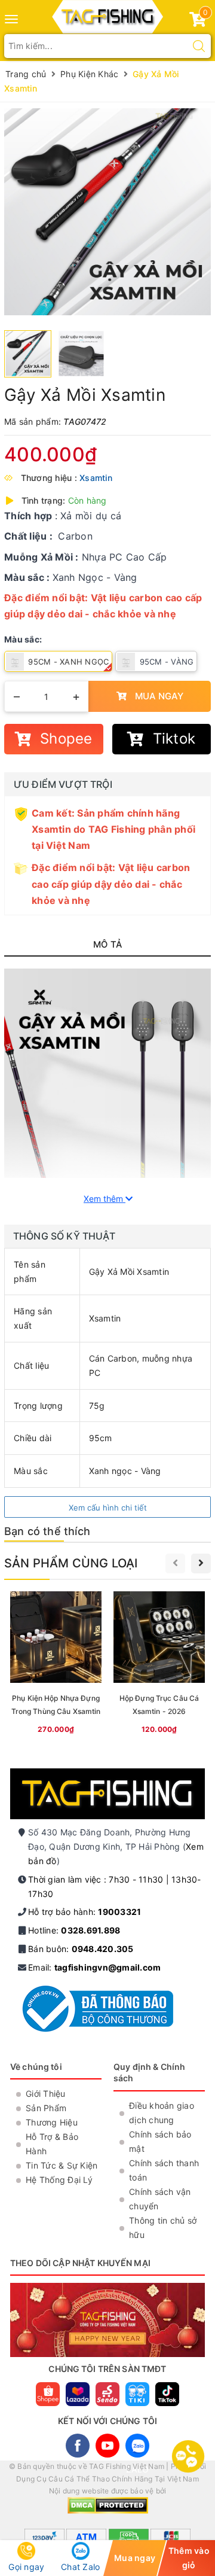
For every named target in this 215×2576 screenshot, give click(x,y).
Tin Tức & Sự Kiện (62, 2165)
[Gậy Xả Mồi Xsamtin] (107, 212)
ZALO (137, 2446)
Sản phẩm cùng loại (71, 1563)
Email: (94, 1967)
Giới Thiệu (46, 2094)
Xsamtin (96, 478)
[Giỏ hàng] (198, 22)
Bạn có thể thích (47, 1531)
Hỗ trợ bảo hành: (85, 1912)
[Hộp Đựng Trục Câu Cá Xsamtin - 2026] (159, 1665)
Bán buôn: (81, 1949)
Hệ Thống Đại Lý (59, 2180)
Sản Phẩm (46, 2108)
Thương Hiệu (52, 2122)
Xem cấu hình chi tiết (108, 1508)
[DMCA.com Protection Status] (108, 2505)
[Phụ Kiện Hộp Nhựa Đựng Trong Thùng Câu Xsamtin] (56, 1665)
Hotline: (74, 1930)
